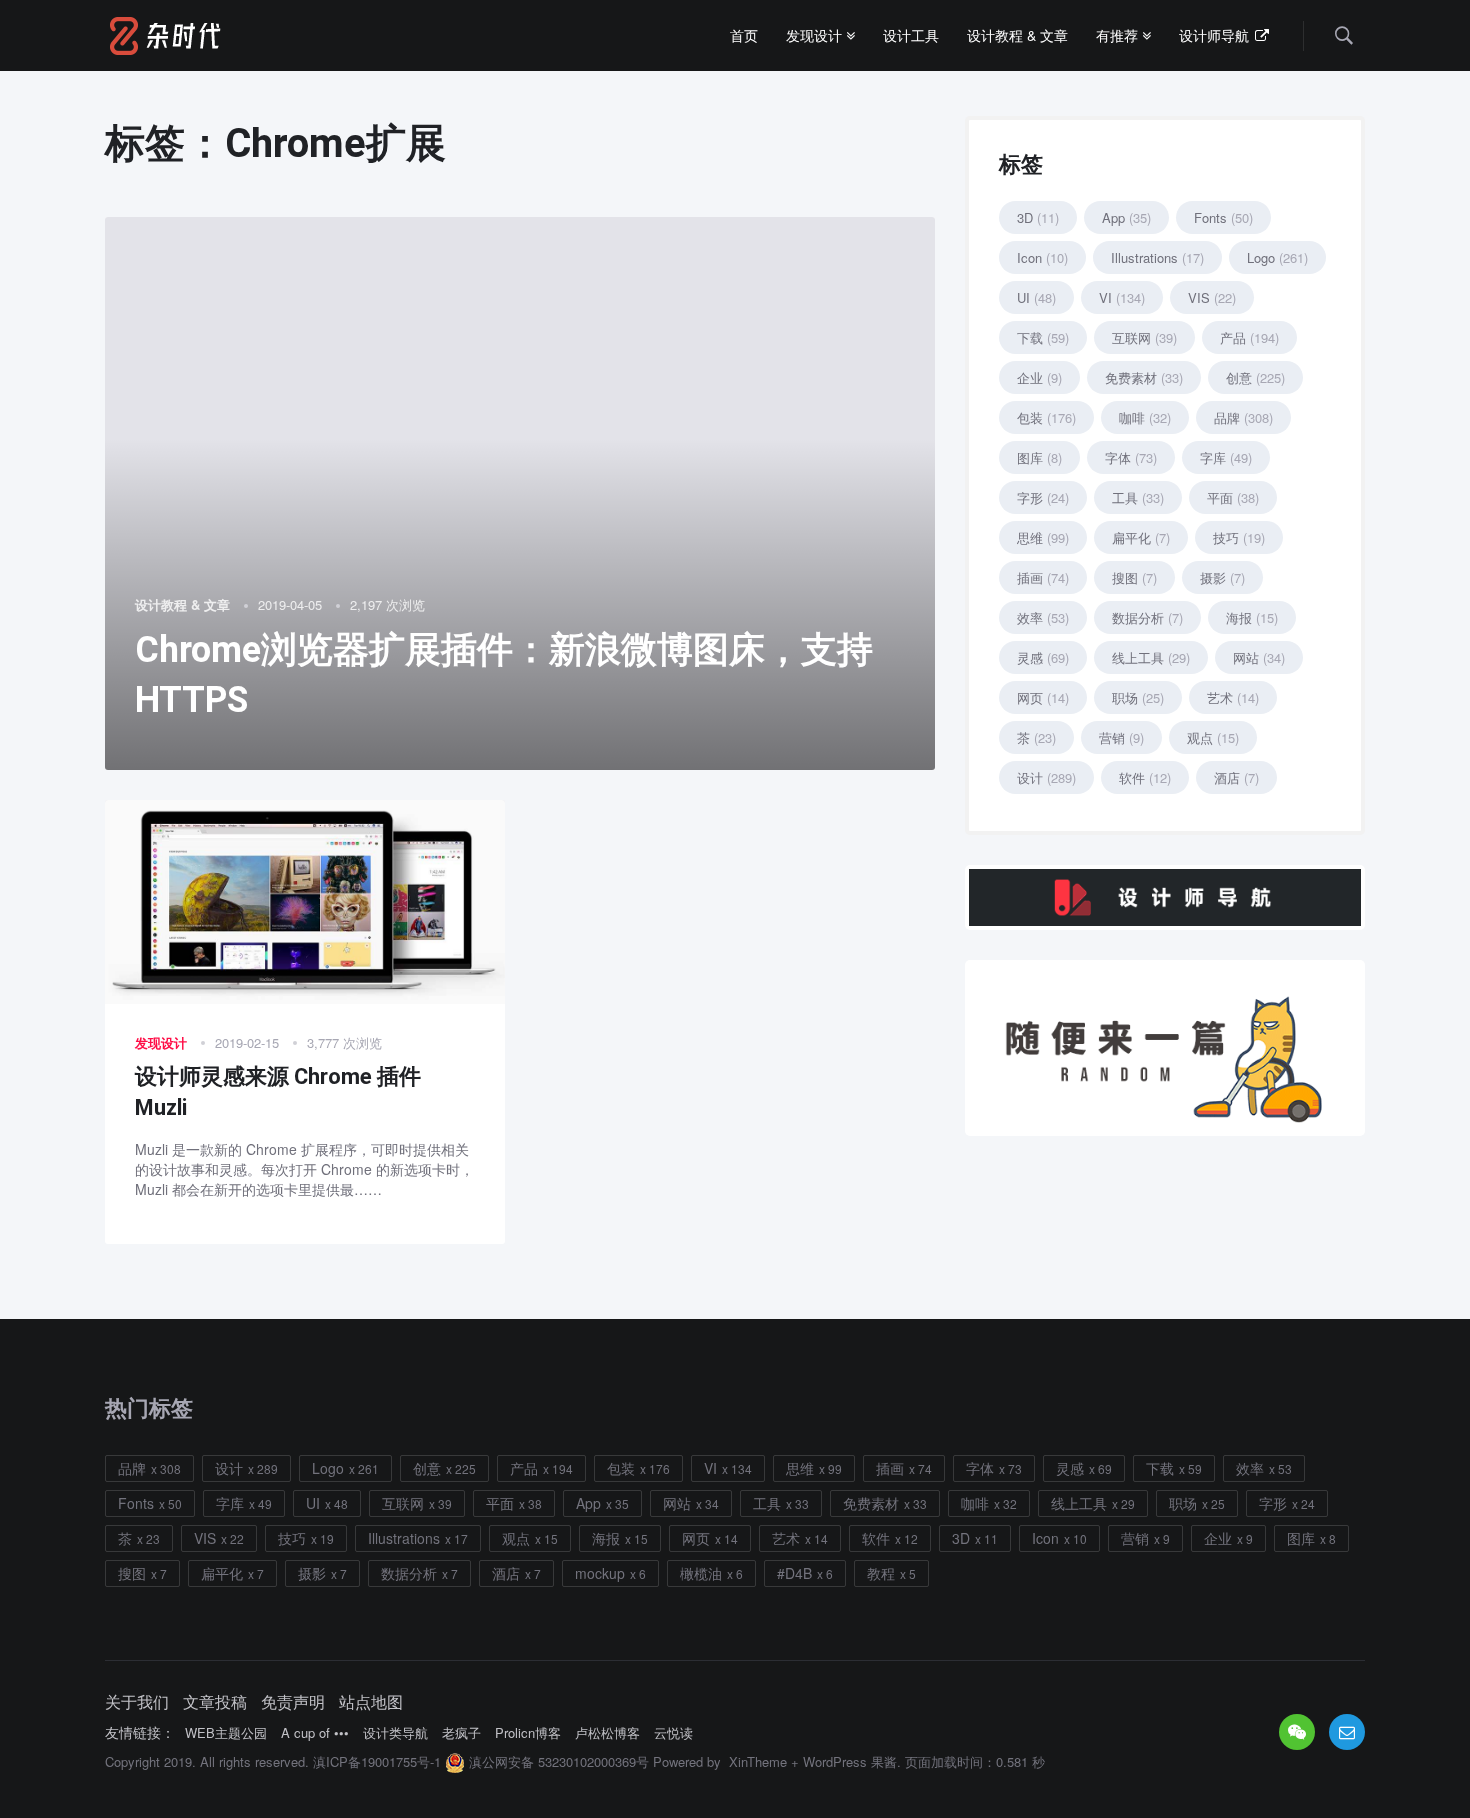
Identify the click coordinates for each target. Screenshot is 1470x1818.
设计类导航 (395, 1733)
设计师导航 (1216, 35)
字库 (1226, 457)
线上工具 (1151, 657)
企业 (1039, 377)
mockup (600, 1573)
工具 (1138, 497)
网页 (1043, 697)
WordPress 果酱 (850, 1761)
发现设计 (816, 35)
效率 (1043, 617)
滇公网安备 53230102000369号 (557, 1761)
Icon (1042, 257)
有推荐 (1119, 35)
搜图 (1134, 577)
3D (1038, 217)
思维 (1043, 537)
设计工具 (911, 35)
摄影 (1222, 577)
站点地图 (371, 1702)
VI (1122, 297)
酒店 (1236, 777)
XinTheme (758, 1761)
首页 (744, 35)
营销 (1121, 737)
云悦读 (673, 1733)
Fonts (1223, 217)
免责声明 (293, 1702)
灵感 (1043, 657)
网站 (1259, 657)
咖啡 (1145, 417)
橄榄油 (701, 1573)
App (1126, 217)
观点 (1213, 737)
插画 (1043, 577)
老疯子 (461, 1733)
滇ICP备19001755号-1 (377, 1761)
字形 (1043, 497)
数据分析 (1147, 617)
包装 (1046, 417)
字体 (1131, 457)
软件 (1145, 777)
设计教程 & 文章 (1017, 35)
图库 (1039, 457)
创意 (1255, 377)
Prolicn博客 (528, 1733)
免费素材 (1144, 377)
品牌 (1243, 417)
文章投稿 (215, 1702)
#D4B (794, 1573)
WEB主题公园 (226, 1733)
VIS (1212, 297)
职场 (1138, 697)
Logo (1277, 257)
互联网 (1144, 337)
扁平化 (1141, 537)
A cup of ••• (315, 1733)
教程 (881, 1573)
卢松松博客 (607, 1733)
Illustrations (1157, 257)
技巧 (1239, 537)
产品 (1249, 337)
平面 (1233, 497)
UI (1036, 297)
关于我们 (137, 1702)
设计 (1046, 777)
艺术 (1233, 697)
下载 (1043, 337)
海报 (1252, 617)
